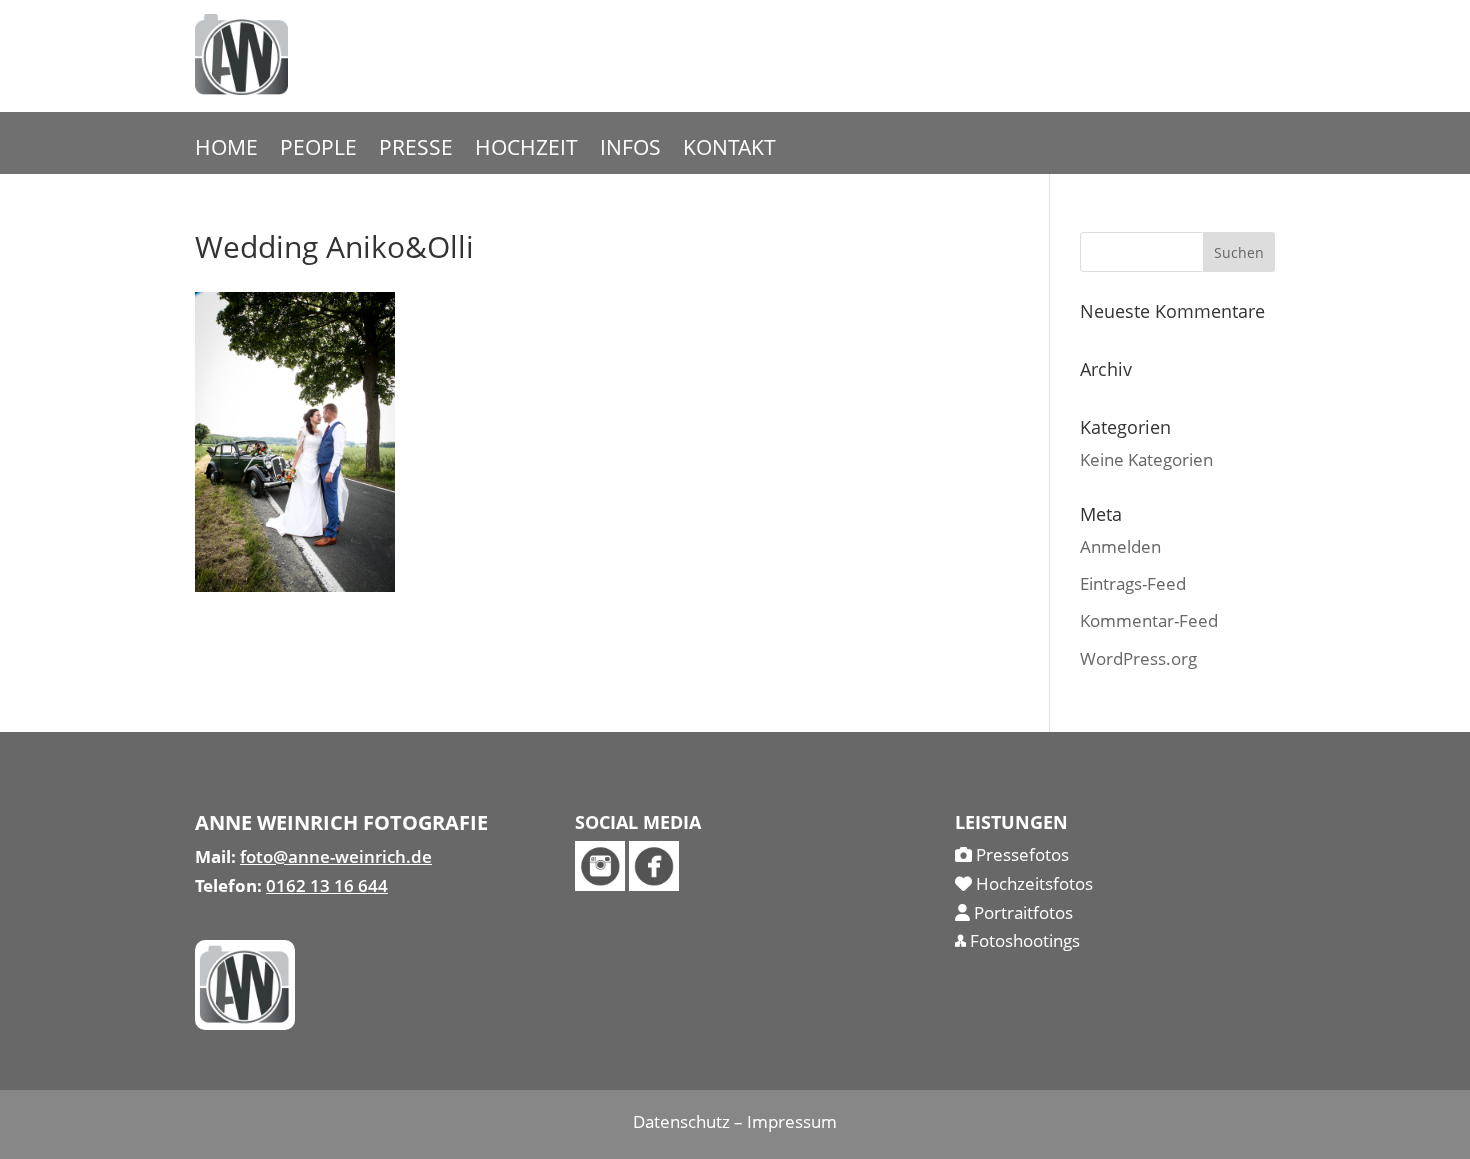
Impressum (792, 1121)
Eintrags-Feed (1133, 583)
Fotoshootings (1023, 940)
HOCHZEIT (526, 150)
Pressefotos (1020, 854)
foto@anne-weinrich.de (336, 856)
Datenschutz (681, 1121)
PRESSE (416, 150)
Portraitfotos (1021, 912)
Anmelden (1120, 546)
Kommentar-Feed (1149, 620)
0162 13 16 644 (327, 885)
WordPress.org (1138, 658)
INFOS (630, 150)
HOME (226, 150)
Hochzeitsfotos (1032, 883)
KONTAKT (729, 150)
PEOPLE (318, 150)
